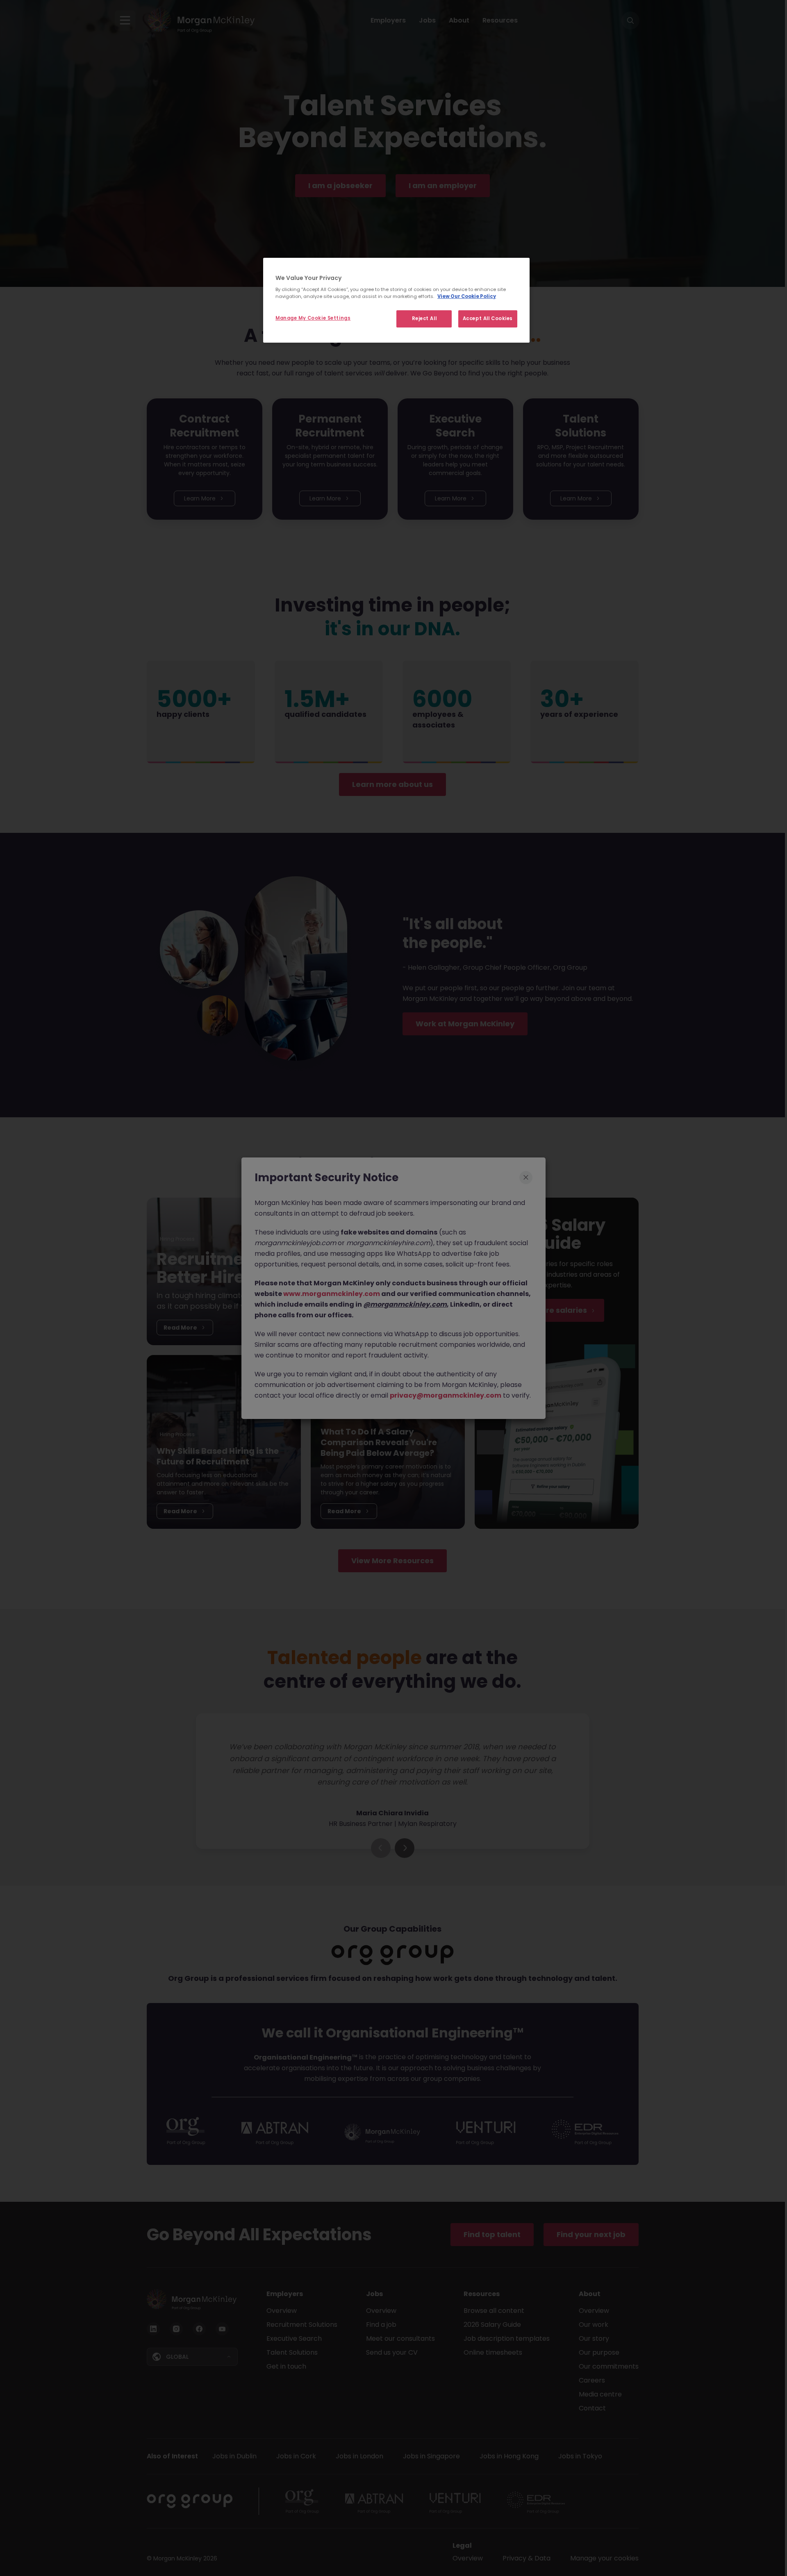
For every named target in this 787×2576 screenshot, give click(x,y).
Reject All (424, 318)
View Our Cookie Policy (467, 296)
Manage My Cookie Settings (313, 318)
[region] (396, 300)
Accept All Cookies (488, 318)
